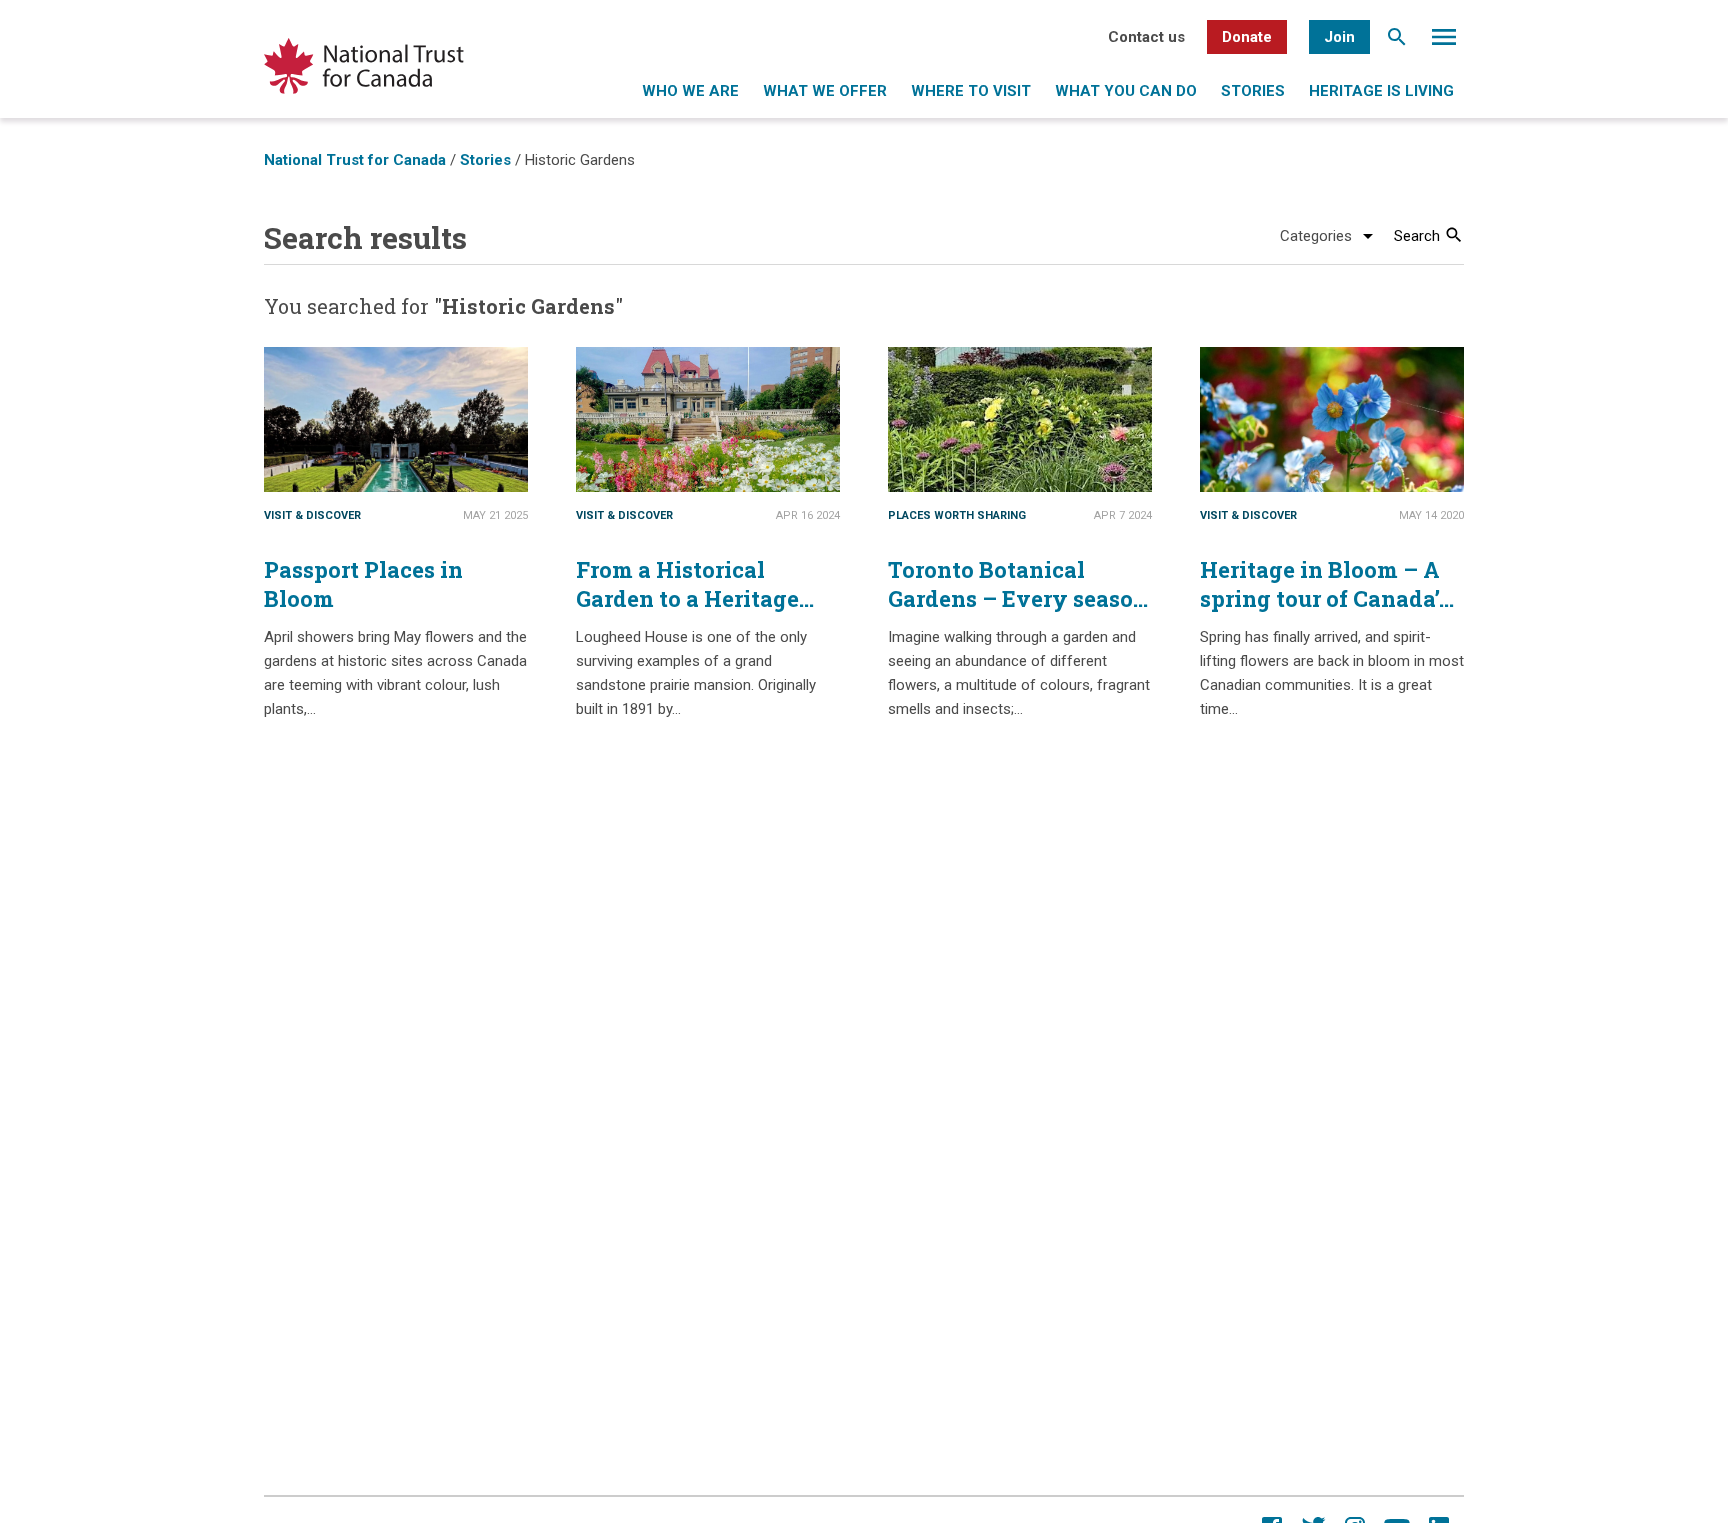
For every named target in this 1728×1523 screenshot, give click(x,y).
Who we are (690, 91)
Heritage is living (1381, 91)
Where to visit (971, 91)
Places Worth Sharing (957, 515)
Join (1339, 37)
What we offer (825, 91)
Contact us (1146, 37)
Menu (1444, 42)
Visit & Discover (312, 515)
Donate (1247, 37)
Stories (1253, 91)
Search (1397, 42)
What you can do (1126, 91)
